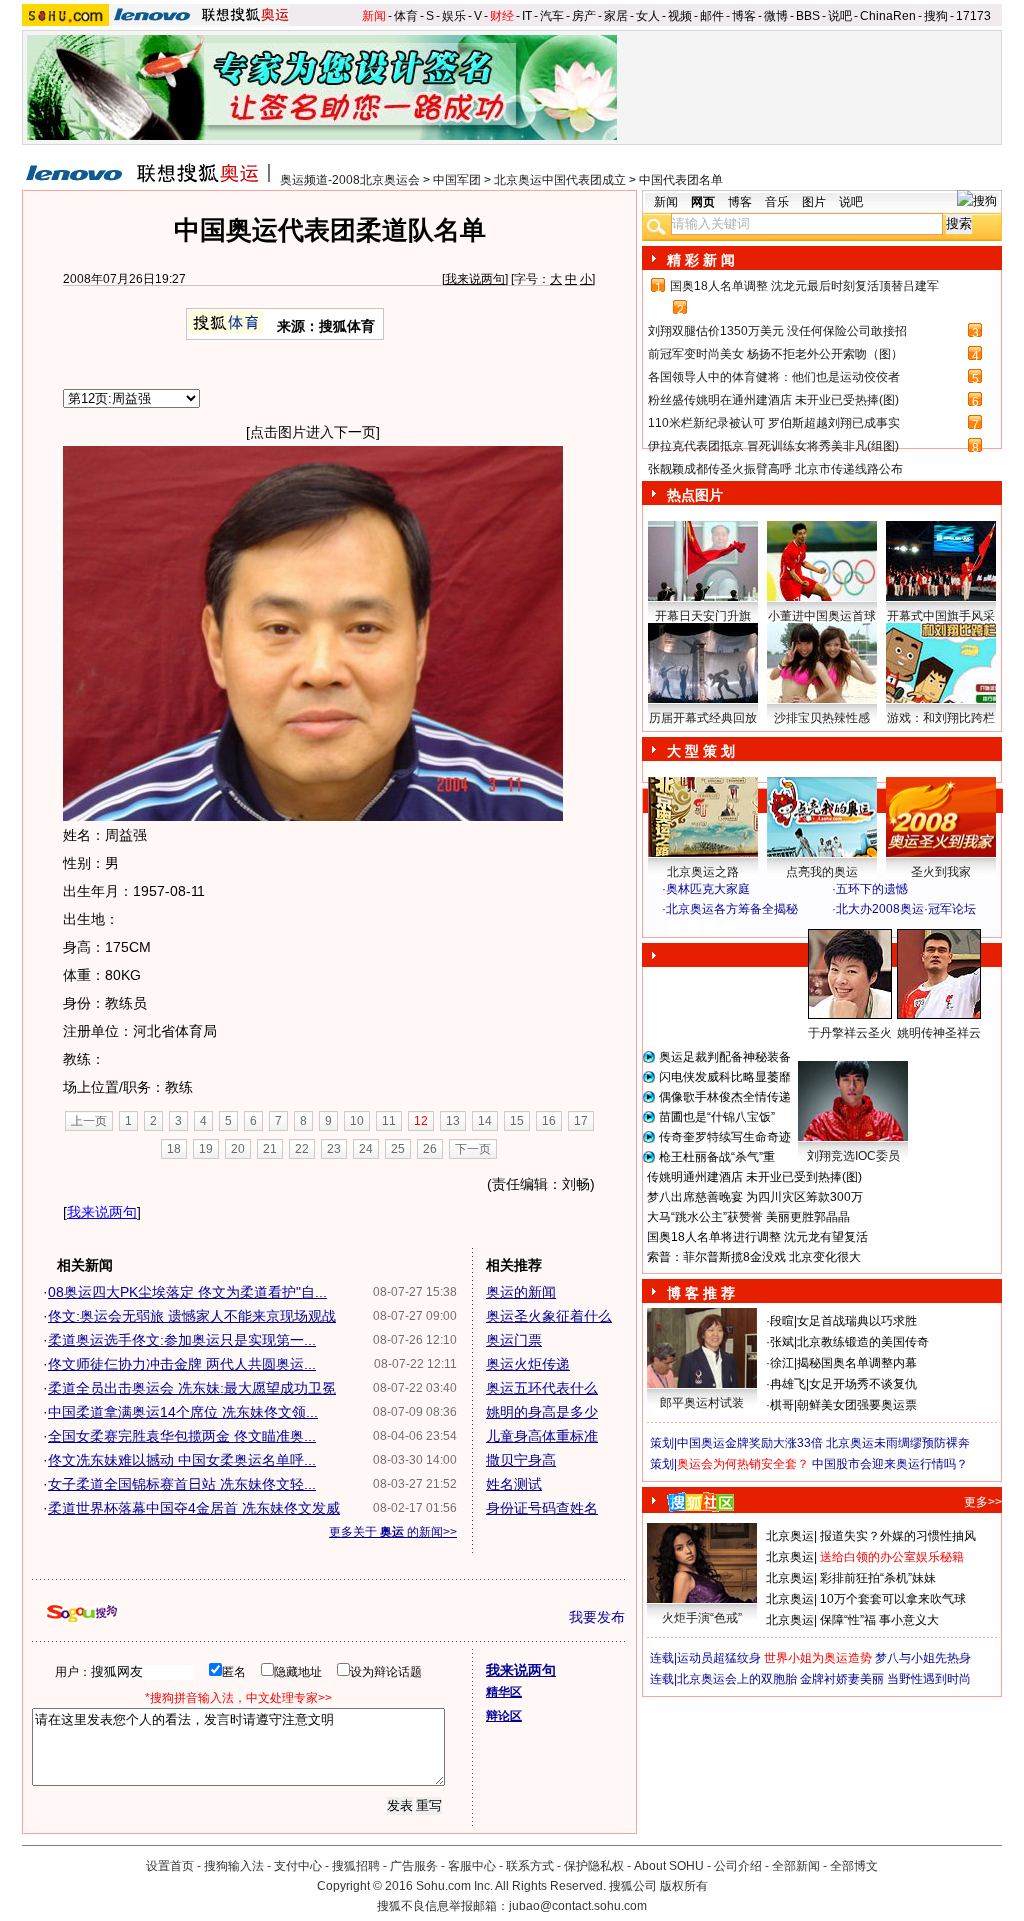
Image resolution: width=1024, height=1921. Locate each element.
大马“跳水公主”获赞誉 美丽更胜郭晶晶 (748, 1217)
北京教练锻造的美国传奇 (863, 1342)
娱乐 (454, 16)
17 (581, 1121)
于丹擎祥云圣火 (850, 1033)
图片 (814, 202)
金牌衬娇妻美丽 (842, 1679)
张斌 (782, 1342)
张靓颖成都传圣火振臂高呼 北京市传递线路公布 (775, 469)
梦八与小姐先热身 (923, 1658)
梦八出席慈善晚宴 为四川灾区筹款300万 (755, 1197)
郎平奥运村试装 (702, 1403)
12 (421, 1121)
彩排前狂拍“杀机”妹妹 (878, 1578)
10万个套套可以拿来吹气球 (893, 1599)
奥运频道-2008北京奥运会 (350, 180)
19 (206, 1149)
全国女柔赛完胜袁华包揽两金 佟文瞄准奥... (182, 1436)
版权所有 (684, 1886)
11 (389, 1121)
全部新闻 (796, 1866)
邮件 (712, 16)
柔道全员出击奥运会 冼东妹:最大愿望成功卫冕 (192, 1388)
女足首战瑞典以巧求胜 (857, 1321)
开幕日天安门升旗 (703, 616)
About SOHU (669, 1866)
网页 (703, 202)
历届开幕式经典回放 (703, 718)
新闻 (374, 16)
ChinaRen (888, 16)
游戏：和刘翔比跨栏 (941, 718)
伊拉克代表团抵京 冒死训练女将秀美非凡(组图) (773, 446)
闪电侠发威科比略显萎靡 (725, 1077)
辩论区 (504, 1716)
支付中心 (298, 1866)
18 (174, 1149)
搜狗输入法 (234, 1866)
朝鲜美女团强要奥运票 (857, 1405)
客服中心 (472, 1866)
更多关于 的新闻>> (393, 1532)
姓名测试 (514, 1484)
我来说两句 (475, 279)
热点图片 (695, 495)
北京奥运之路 (703, 872)
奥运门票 (514, 1340)
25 (398, 1149)
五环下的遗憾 (872, 889)
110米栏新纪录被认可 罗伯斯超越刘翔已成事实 (774, 423)
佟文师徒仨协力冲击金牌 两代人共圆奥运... (182, 1364)
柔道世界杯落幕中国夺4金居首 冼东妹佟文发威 (194, 1508)
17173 (973, 16)
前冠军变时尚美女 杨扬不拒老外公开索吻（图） (775, 354)
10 (357, 1121)
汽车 (552, 16)
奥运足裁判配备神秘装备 (725, 1057)
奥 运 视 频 (702, 928)
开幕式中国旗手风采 (941, 616)
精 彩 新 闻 (701, 260)
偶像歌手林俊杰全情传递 (725, 1097)
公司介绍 (738, 1866)
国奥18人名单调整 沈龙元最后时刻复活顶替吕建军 (804, 286)
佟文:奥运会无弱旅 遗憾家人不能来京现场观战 (192, 1316)
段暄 (782, 1321)
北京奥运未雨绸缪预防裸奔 (898, 1443)
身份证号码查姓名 (542, 1508)
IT (527, 16)
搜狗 (936, 16)
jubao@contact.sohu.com (578, 1906)
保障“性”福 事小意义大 (879, 1620)
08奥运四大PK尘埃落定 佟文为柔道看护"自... (187, 1292)
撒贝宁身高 (521, 1460)
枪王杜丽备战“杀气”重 (717, 1157)
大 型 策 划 (701, 751)
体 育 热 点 (832, 1052)
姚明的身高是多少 (542, 1412)
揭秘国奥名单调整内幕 (857, 1363)
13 (453, 1121)
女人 (648, 16)
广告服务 (414, 1866)
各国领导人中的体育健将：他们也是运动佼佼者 (774, 377)
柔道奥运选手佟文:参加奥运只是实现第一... (182, 1340)
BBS (808, 16)
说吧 (840, 16)
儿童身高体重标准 (542, 1436)
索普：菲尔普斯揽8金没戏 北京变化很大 (754, 1257)
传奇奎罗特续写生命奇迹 (725, 1137)
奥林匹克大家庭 (708, 889)
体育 (406, 16)
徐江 (782, 1363)
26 (430, 1149)
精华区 (504, 1692)
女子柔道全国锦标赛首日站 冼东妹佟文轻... (182, 1484)
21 (270, 1149)
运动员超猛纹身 (719, 1658)
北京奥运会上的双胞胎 (737, 1679)
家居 (616, 16)
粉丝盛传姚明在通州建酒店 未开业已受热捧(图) (773, 400)
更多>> (983, 1502)
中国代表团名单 (681, 180)
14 (485, 1121)
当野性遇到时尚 (929, 1679)
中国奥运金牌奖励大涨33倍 (750, 1443)
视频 (680, 16)
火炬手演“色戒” (702, 1618)
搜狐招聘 (356, 1866)
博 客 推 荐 (701, 1293)
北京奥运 (790, 1536)
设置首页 (170, 1866)
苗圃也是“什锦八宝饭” (717, 1117)
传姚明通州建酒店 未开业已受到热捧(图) (754, 1177)
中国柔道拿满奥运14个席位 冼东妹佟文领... (183, 1412)
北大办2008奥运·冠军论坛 (906, 909)
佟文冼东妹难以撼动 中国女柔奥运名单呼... (182, 1460)
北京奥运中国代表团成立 (560, 180)
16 (549, 1121)
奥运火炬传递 (528, 1364)
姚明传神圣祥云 (939, 1033)
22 (302, 1149)
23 (334, 1149)
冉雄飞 (788, 1384)
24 (366, 1149)
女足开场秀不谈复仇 (863, 1384)
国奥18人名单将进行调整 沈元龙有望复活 (757, 1237)
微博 (776, 16)
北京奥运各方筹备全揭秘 (732, 909)
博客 (744, 16)
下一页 (473, 1149)
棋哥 (782, 1405)
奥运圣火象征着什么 (549, 1316)
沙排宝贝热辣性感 (822, 718)
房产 (584, 16)
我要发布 (597, 1617)
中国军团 (457, 180)
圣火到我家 (941, 872)
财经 (502, 16)
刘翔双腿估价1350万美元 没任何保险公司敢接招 (777, 331)
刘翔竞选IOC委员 (853, 1156)
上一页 (89, 1121)
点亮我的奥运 (822, 872)
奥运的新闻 (521, 1292)
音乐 (777, 202)
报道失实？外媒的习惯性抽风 (898, 1536)
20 (238, 1149)
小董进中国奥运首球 (822, 616)
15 (517, 1121)
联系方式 (530, 1866)
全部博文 (854, 1866)
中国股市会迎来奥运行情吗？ (890, 1464)
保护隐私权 (594, 1866)
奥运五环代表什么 (542, 1388)
